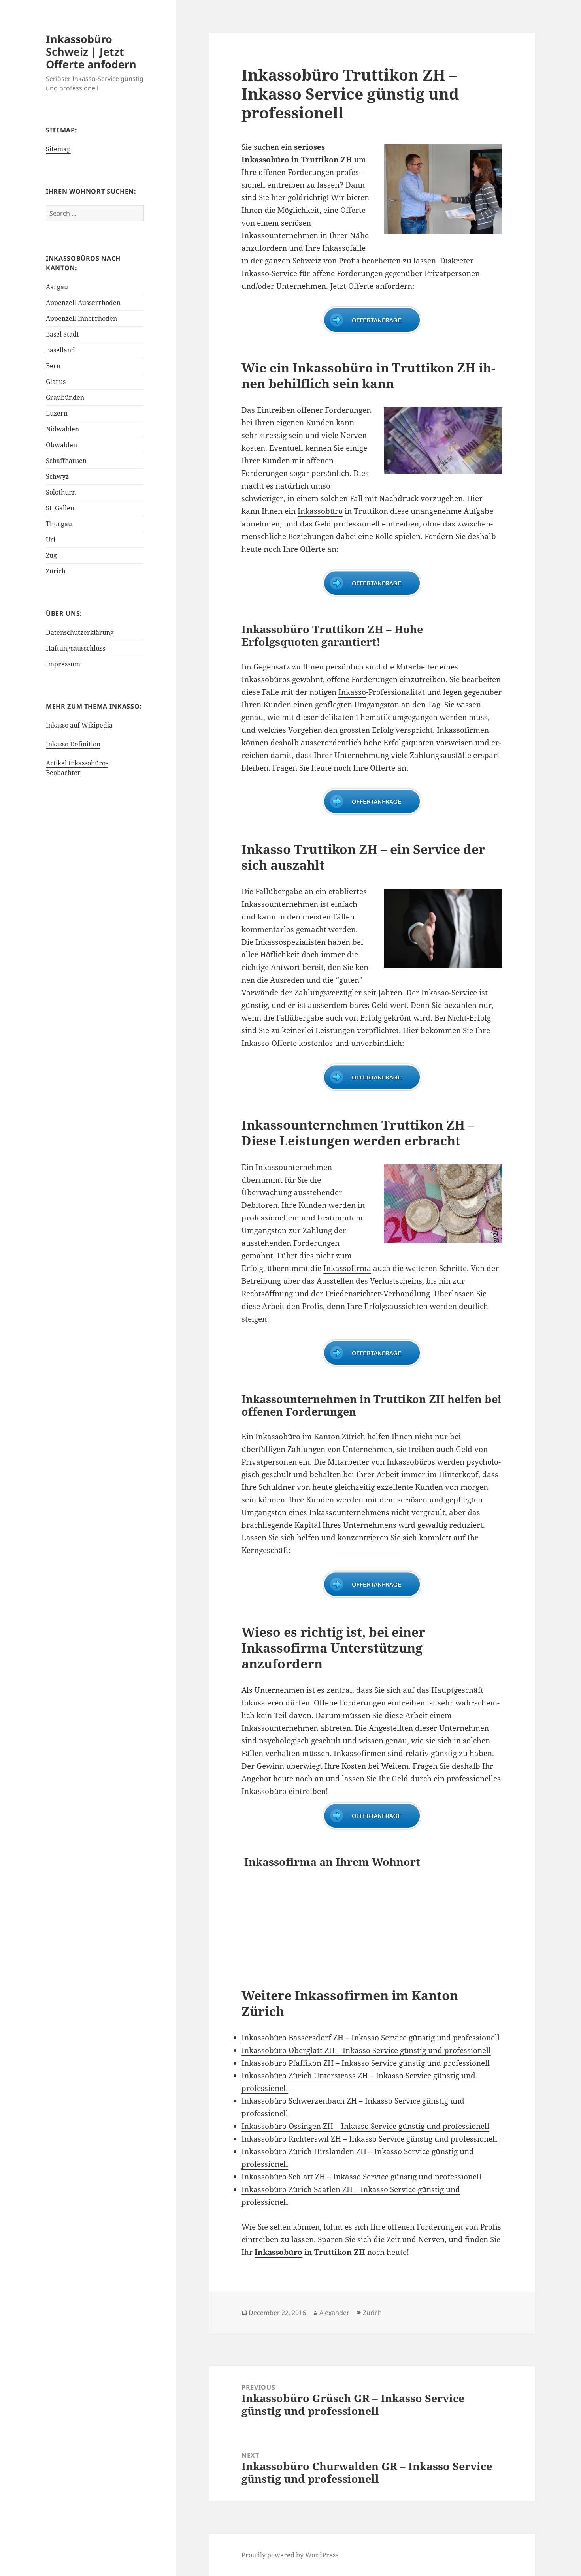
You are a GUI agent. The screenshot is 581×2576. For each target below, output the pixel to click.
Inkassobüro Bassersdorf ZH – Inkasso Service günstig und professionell (371, 2038)
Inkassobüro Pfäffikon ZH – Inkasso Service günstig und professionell (366, 2063)
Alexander (334, 2313)
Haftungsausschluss (75, 648)
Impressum (63, 664)
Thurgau (59, 524)
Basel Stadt (62, 334)
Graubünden (65, 397)
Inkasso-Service (449, 993)
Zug (51, 555)
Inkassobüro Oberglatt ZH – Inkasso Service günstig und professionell (366, 2050)
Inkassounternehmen (280, 235)
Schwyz (57, 476)
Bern (53, 366)
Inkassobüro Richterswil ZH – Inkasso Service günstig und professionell (369, 2139)
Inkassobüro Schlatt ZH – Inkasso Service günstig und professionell (361, 2177)
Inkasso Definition (73, 744)
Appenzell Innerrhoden (81, 318)
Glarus (56, 382)
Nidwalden (62, 429)
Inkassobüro (320, 511)
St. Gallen (60, 508)
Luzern (57, 413)
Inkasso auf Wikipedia (79, 725)
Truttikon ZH (327, 160)
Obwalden (61, 445)
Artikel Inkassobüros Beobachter (77, 768)
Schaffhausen (66, 461)
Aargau (57, 287)
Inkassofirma (347, 1268)
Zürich (56, 571)
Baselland (60, 350)
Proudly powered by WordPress (290, 2555)
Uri (51, 540)
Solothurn (61, 492)
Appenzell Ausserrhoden (83, 303)
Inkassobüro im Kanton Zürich (310, 1437)
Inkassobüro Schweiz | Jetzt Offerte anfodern (91, 52)
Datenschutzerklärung (80, 632)
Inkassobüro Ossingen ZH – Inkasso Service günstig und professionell (365, 2126)
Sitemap (58, 149)
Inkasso (352, 692)
